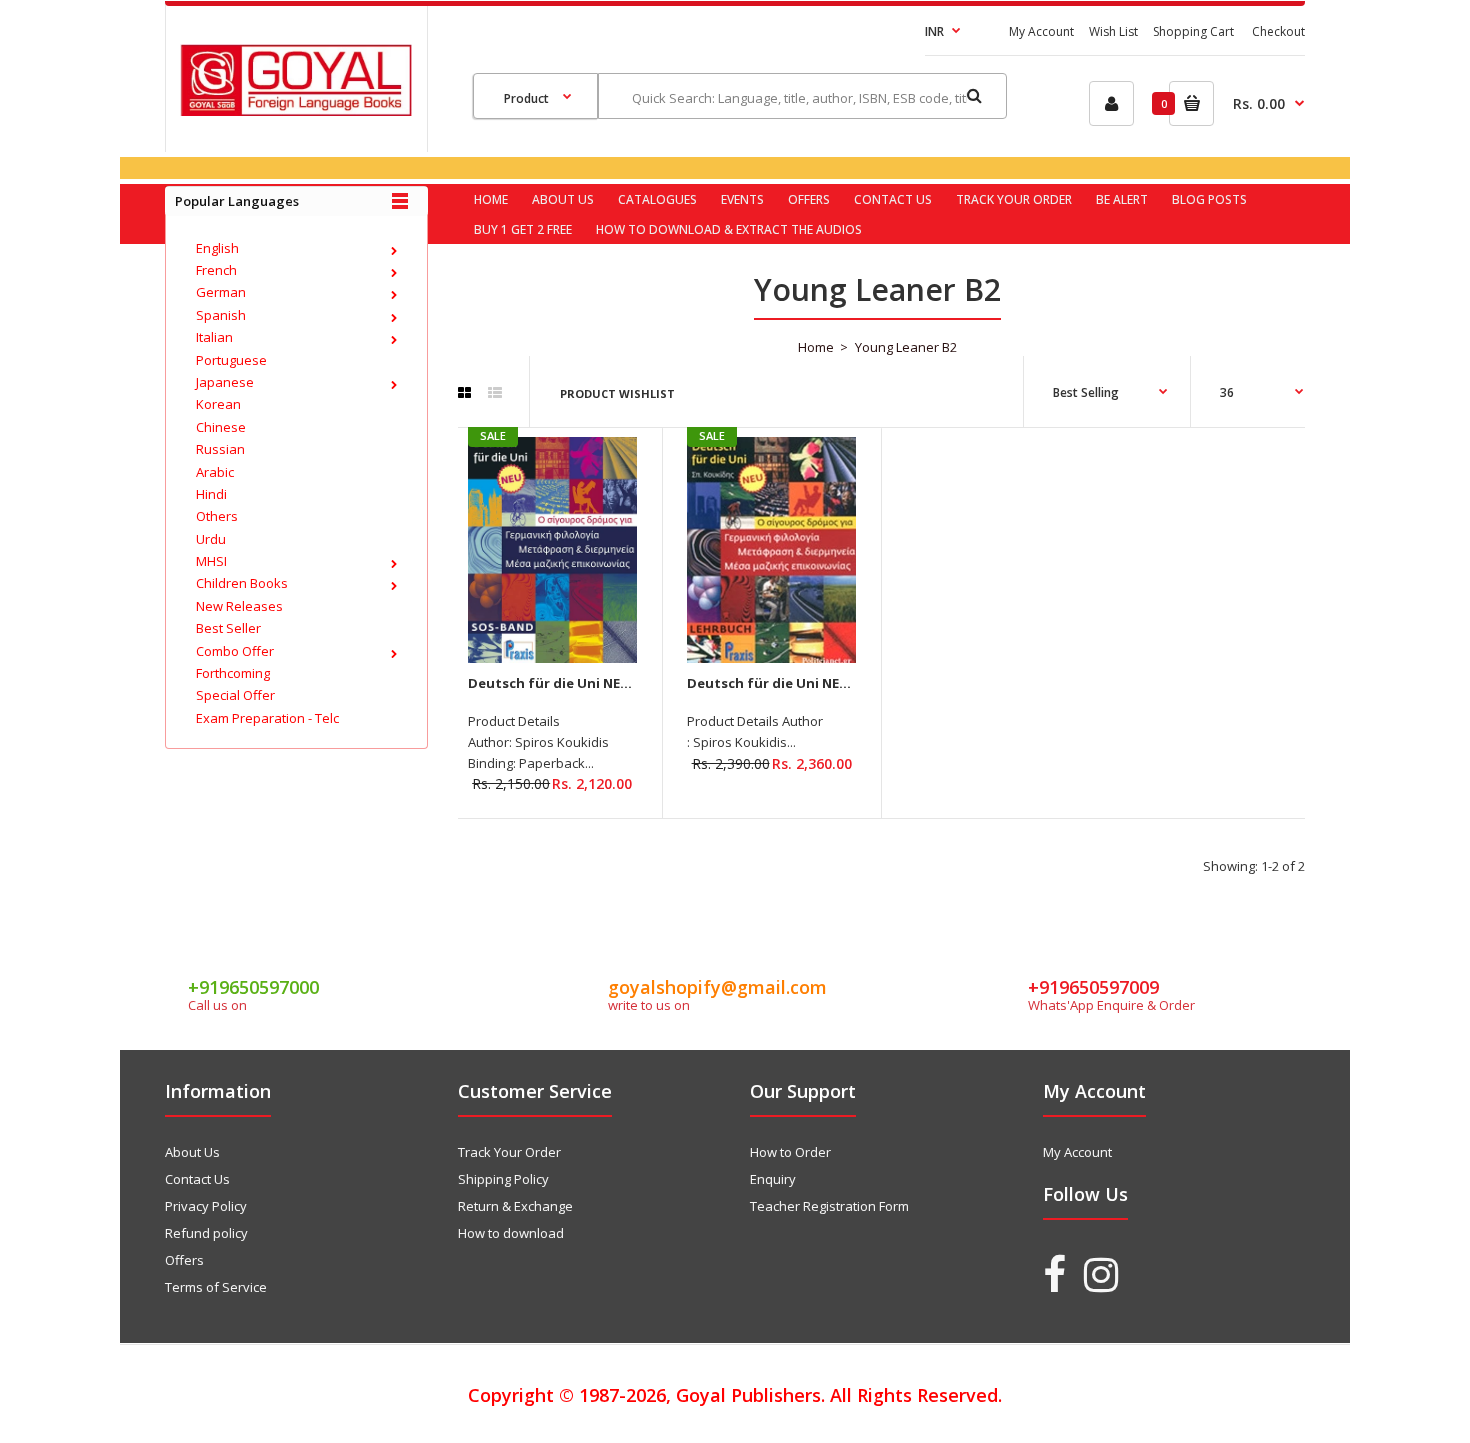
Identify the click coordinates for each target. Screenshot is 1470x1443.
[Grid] (464, 393)
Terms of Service (216, 1287)
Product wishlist (617, 393)
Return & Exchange (515, 1206)
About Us (192, 1152)
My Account (1041, 31)
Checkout (1278, 31)
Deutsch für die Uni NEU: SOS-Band (586, 683)
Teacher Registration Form (829, 1206)
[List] (495, 393)
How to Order (790, 1152)
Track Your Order (509, 1152)
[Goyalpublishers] (296, 111)
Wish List (1113, 31)
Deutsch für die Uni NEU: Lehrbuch (803, 683)
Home (816, 347)
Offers (184, 1260)
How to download (511, 1233)
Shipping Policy (503, 1179)
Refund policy (206, 1233)
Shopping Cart (1193, 31)
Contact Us (197, 1179)
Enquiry (773, 1179)
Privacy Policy (206, 1206)
